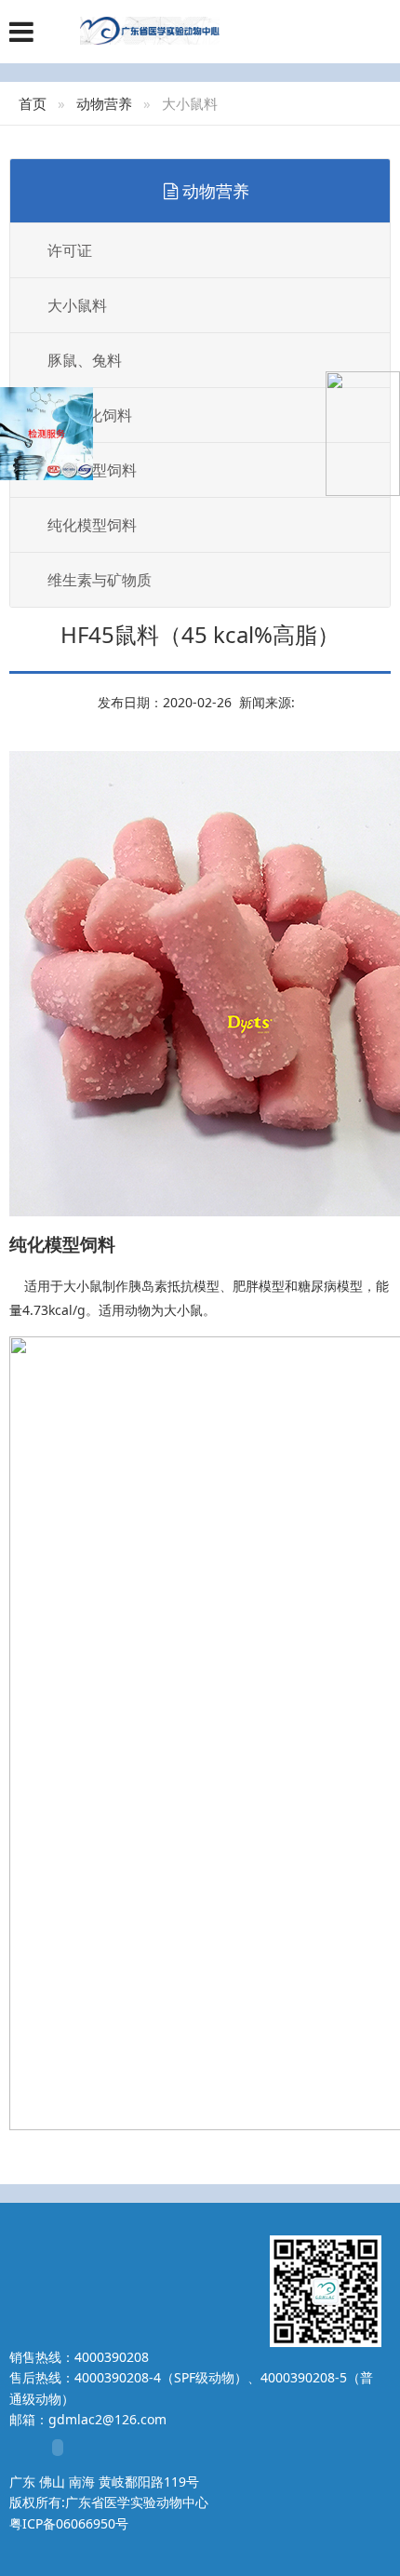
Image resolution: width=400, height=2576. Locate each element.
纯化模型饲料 (92, 525)
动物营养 (104, 103)
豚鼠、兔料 (85, 360)
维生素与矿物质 (100, 580)
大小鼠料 (77, 305)
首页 (33, 103)
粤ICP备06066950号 (69, 2523)
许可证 (70, 250)
